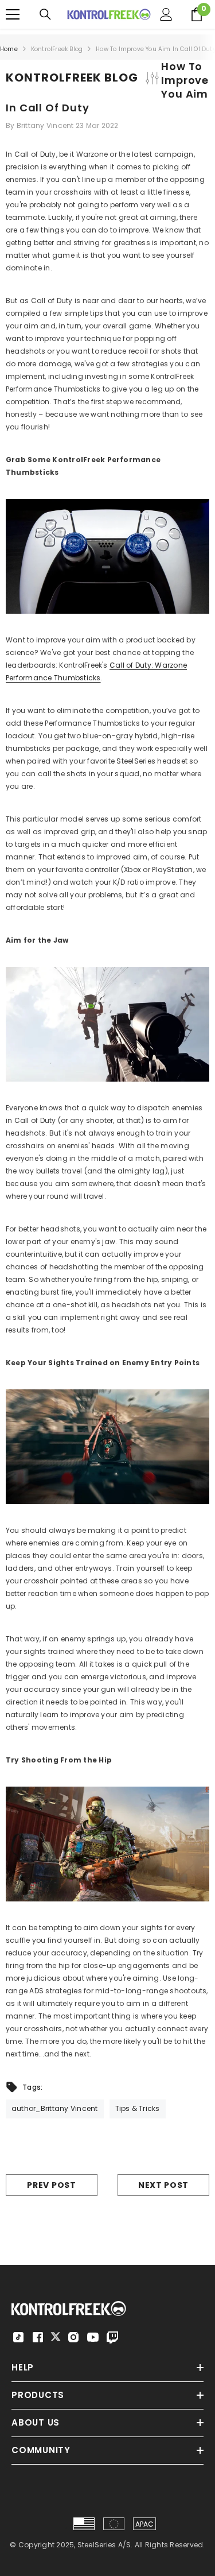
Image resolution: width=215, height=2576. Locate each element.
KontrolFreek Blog (57, 49)
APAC (145, 2524)
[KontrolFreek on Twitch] (112, 2337)
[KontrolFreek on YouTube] (93, 2337)
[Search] (45, 14)
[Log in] (166, 14)
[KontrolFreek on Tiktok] (18, 2337)
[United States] (84, 2524)
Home (9, 49)
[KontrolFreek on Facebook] (38, 2337)
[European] (114, 2524)
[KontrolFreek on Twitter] (56, 2336)
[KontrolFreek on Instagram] (73, 2337)
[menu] (13, 14)
